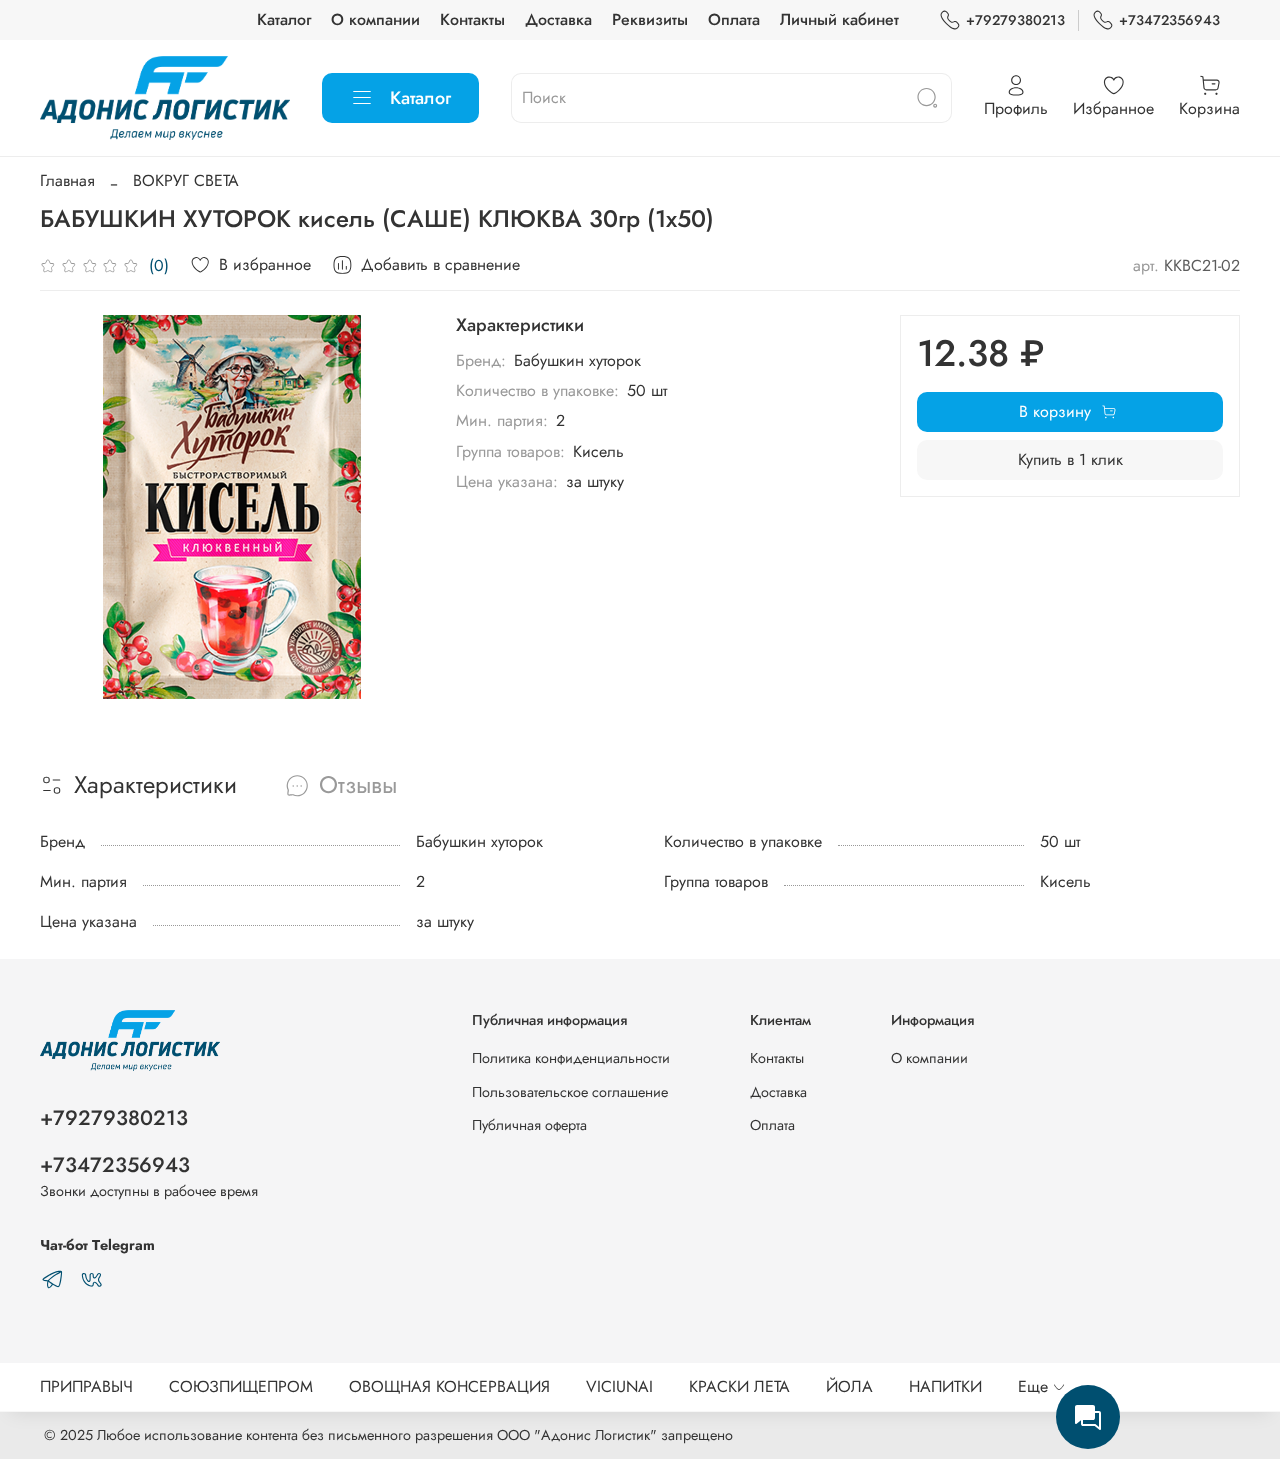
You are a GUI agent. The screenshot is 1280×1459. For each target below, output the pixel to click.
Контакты (472, 19)
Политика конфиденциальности (571, 1058)
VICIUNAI (619, 1386)
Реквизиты (650, 19)
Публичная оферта (529, 1125)
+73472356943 (1169, 20)
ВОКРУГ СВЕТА (186, 180)
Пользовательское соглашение (570, 1092)
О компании (375, 19)
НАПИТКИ (945, 1386)
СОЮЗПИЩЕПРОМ (241, 1386)
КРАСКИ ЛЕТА (739, 1386)
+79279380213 (1015, 20)
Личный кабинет (839, 19)
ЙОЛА (849, 1386)
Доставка (558, 19)
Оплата (734, 19)
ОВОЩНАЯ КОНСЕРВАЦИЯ (449, 1386)
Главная (67, 180)
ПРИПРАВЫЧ (86, 1386)
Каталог (284, 19)
